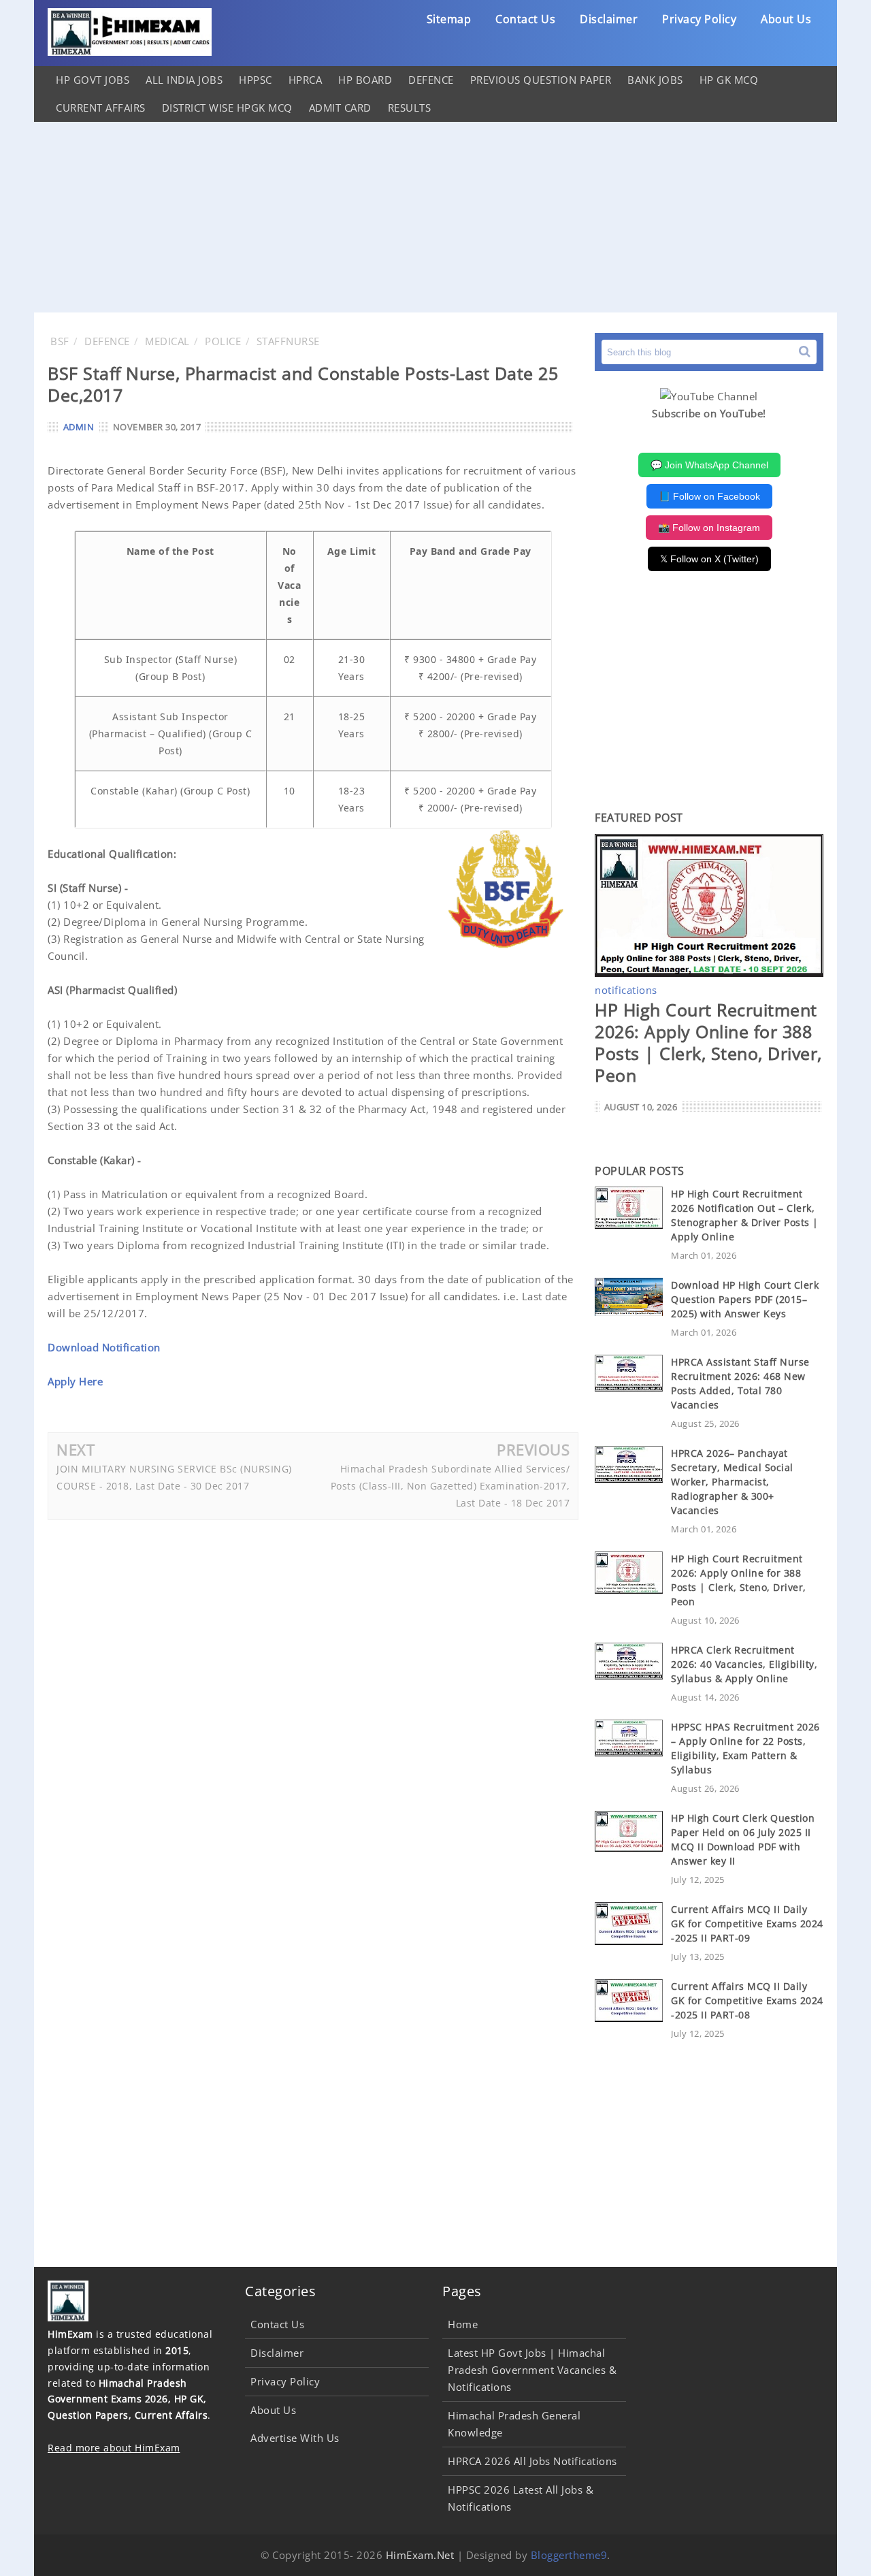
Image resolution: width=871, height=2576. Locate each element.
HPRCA (306, 80)
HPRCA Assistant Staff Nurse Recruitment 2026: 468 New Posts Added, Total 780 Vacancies (740, 1383)
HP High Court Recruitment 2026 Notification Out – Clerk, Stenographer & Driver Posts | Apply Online (745, 1215)
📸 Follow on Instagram (709, 528)
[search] (805, 352)
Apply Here (75, 1381)
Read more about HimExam (114, 2448)
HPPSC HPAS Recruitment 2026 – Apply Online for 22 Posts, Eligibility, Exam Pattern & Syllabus (745, 1748)
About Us (786, 19)
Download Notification (104, 1347)
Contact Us (525, 19)
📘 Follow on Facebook (709, 496)
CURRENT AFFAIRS (101, 108)
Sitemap (449, 19)
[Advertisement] (435, 217)
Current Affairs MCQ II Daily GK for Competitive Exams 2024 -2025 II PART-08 (747, 2000)
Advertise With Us (295, 2438)
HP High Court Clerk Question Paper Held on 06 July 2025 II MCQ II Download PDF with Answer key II (743, 1839)
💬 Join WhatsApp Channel (709, 465)
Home (463, 2324)
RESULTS (410, 108)
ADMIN (79, 427)
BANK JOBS (655, 80)
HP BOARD (365, 80)
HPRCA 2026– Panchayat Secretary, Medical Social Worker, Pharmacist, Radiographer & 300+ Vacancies (732, 1482)
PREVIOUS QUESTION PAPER (541, 80)
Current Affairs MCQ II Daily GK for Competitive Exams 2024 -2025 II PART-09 (747, 1923)
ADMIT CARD (340, 108)
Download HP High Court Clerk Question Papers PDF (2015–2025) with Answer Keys (745, 1299)
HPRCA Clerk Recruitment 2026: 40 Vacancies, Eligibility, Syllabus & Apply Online (744, 1664)
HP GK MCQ (729, 80)
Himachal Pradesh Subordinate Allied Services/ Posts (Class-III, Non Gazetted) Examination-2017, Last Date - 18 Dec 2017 (450, 1486)
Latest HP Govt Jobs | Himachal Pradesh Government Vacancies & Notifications (532, 2370)
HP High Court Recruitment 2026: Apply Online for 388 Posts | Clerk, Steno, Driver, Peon (708, 1042)
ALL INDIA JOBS (184, 80)
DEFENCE (431, 80)
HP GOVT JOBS (93, 80)
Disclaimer (609, 19)
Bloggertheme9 (569, 2555)
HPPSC (256, 80)
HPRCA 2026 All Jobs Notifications (532, 2461)
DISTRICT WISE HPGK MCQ (227, 108)
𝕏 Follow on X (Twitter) (709, 559)
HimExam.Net (420, 2555)
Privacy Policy (699, 19)
